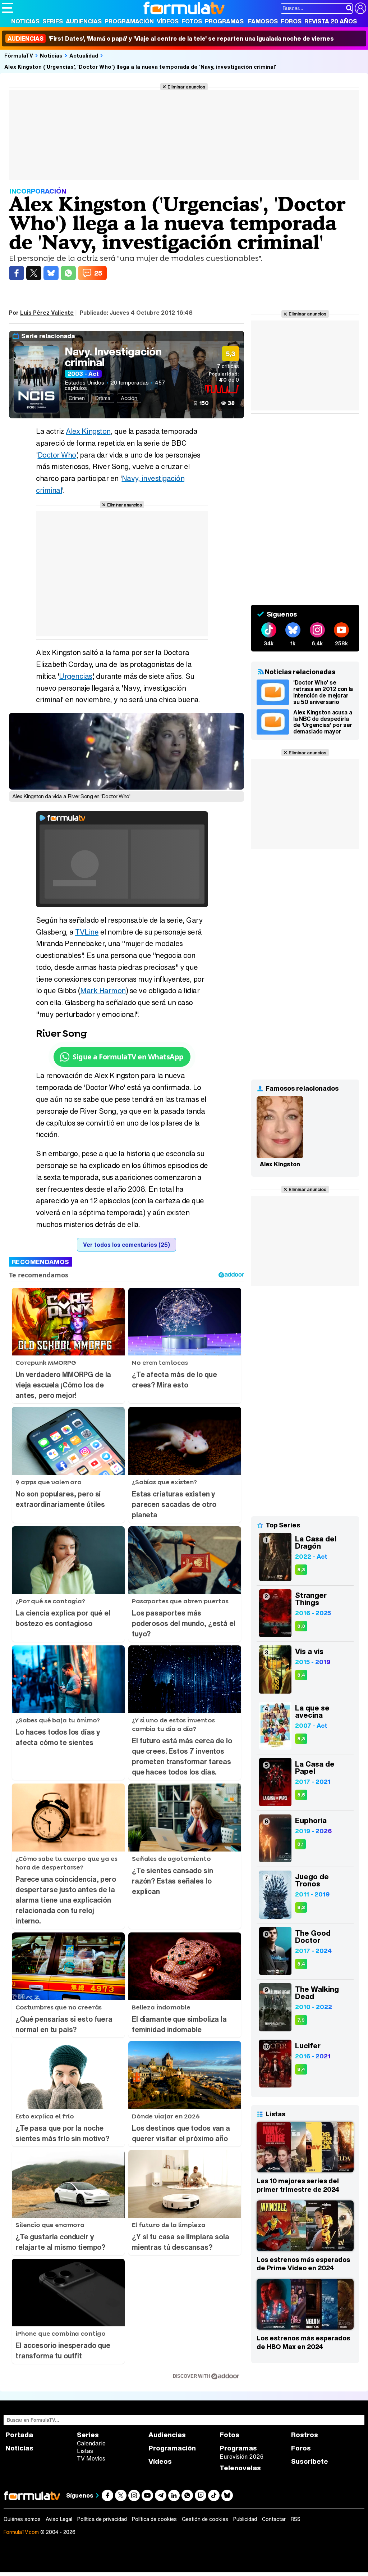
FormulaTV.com (21, 2532)
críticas (228, 366)
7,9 (301, 2020)
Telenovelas (240, 2468)
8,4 (301, 1675)
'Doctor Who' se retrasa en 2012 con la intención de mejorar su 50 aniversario (323, 692)
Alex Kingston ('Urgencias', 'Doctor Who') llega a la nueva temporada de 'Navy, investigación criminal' (140, 67)
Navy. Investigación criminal (113, 357)
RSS (296, 2519)
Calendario (91, 2443)
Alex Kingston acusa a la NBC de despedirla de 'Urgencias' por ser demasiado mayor (323, 722)
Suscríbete (310, 2461)
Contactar (274, 2519)
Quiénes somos (22, 2519)
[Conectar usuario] (360, 8)
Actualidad (84, 55)
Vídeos (168, 21)
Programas (224, 21)
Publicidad (245, 2519)
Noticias (25, 21)
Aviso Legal (59, 2519)
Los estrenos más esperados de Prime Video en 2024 (303, 2264)
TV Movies (91, 2458)
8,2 (301, 1907)
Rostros (305, 2435)
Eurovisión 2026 (241, 2457)
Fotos (192, 21)
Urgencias (76, 676)
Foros (291, 21)
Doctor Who (57, 455)
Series (53, 21)
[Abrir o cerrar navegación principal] (8, 8)
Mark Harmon (103, 991)
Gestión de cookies (205, 2519)
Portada (19, 2435)
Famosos (263, 21)
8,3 (301, 1570)
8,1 (300, 1844)
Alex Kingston (88, 431)
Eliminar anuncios (186, 87)
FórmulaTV (19, 55)
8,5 (301, 1795)
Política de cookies (154, 2519)
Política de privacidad (102, 2519)
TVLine (87, 932)
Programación (129, 21)
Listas (85, 2451)
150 (204, 403)
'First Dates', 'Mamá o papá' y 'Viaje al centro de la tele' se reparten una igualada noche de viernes (171, 38)
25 (98, 273)
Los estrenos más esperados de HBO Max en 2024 (303, 2342)
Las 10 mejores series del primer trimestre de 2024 (298, 2185)
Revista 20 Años (331, 21)
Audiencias (84, 21)
